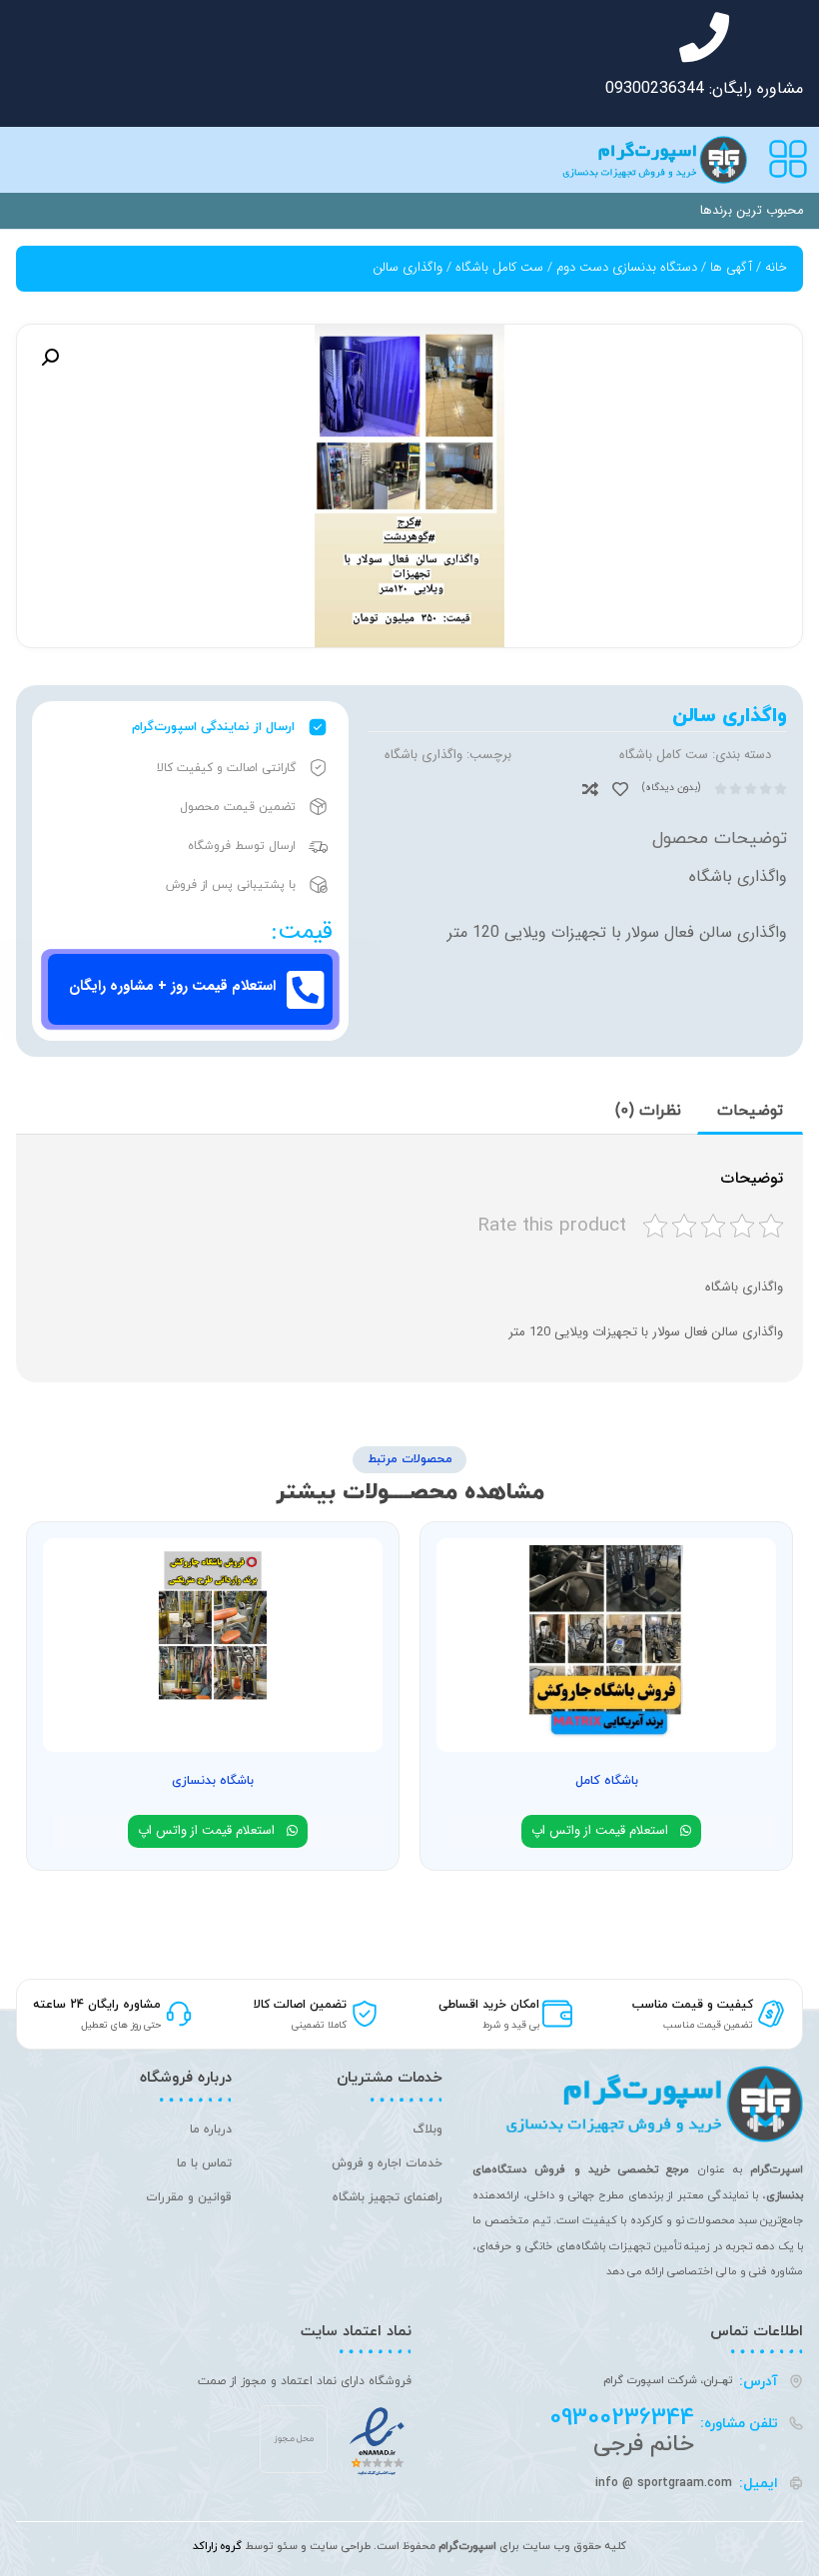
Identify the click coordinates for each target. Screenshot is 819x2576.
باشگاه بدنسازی (213, 1781)
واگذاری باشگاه (423, 755)
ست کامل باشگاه (499, 267)
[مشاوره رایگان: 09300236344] (704, 37)
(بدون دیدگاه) (671, 788)
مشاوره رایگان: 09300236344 (704, 88)
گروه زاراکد (217, 2546)
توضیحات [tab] (750, 1111)
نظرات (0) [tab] (648, 1111)
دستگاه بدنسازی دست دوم (627, 267)
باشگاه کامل (607, 1781)
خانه (776, 267)
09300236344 (622, 2418)
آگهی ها (731, 267)
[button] (50, 358)
